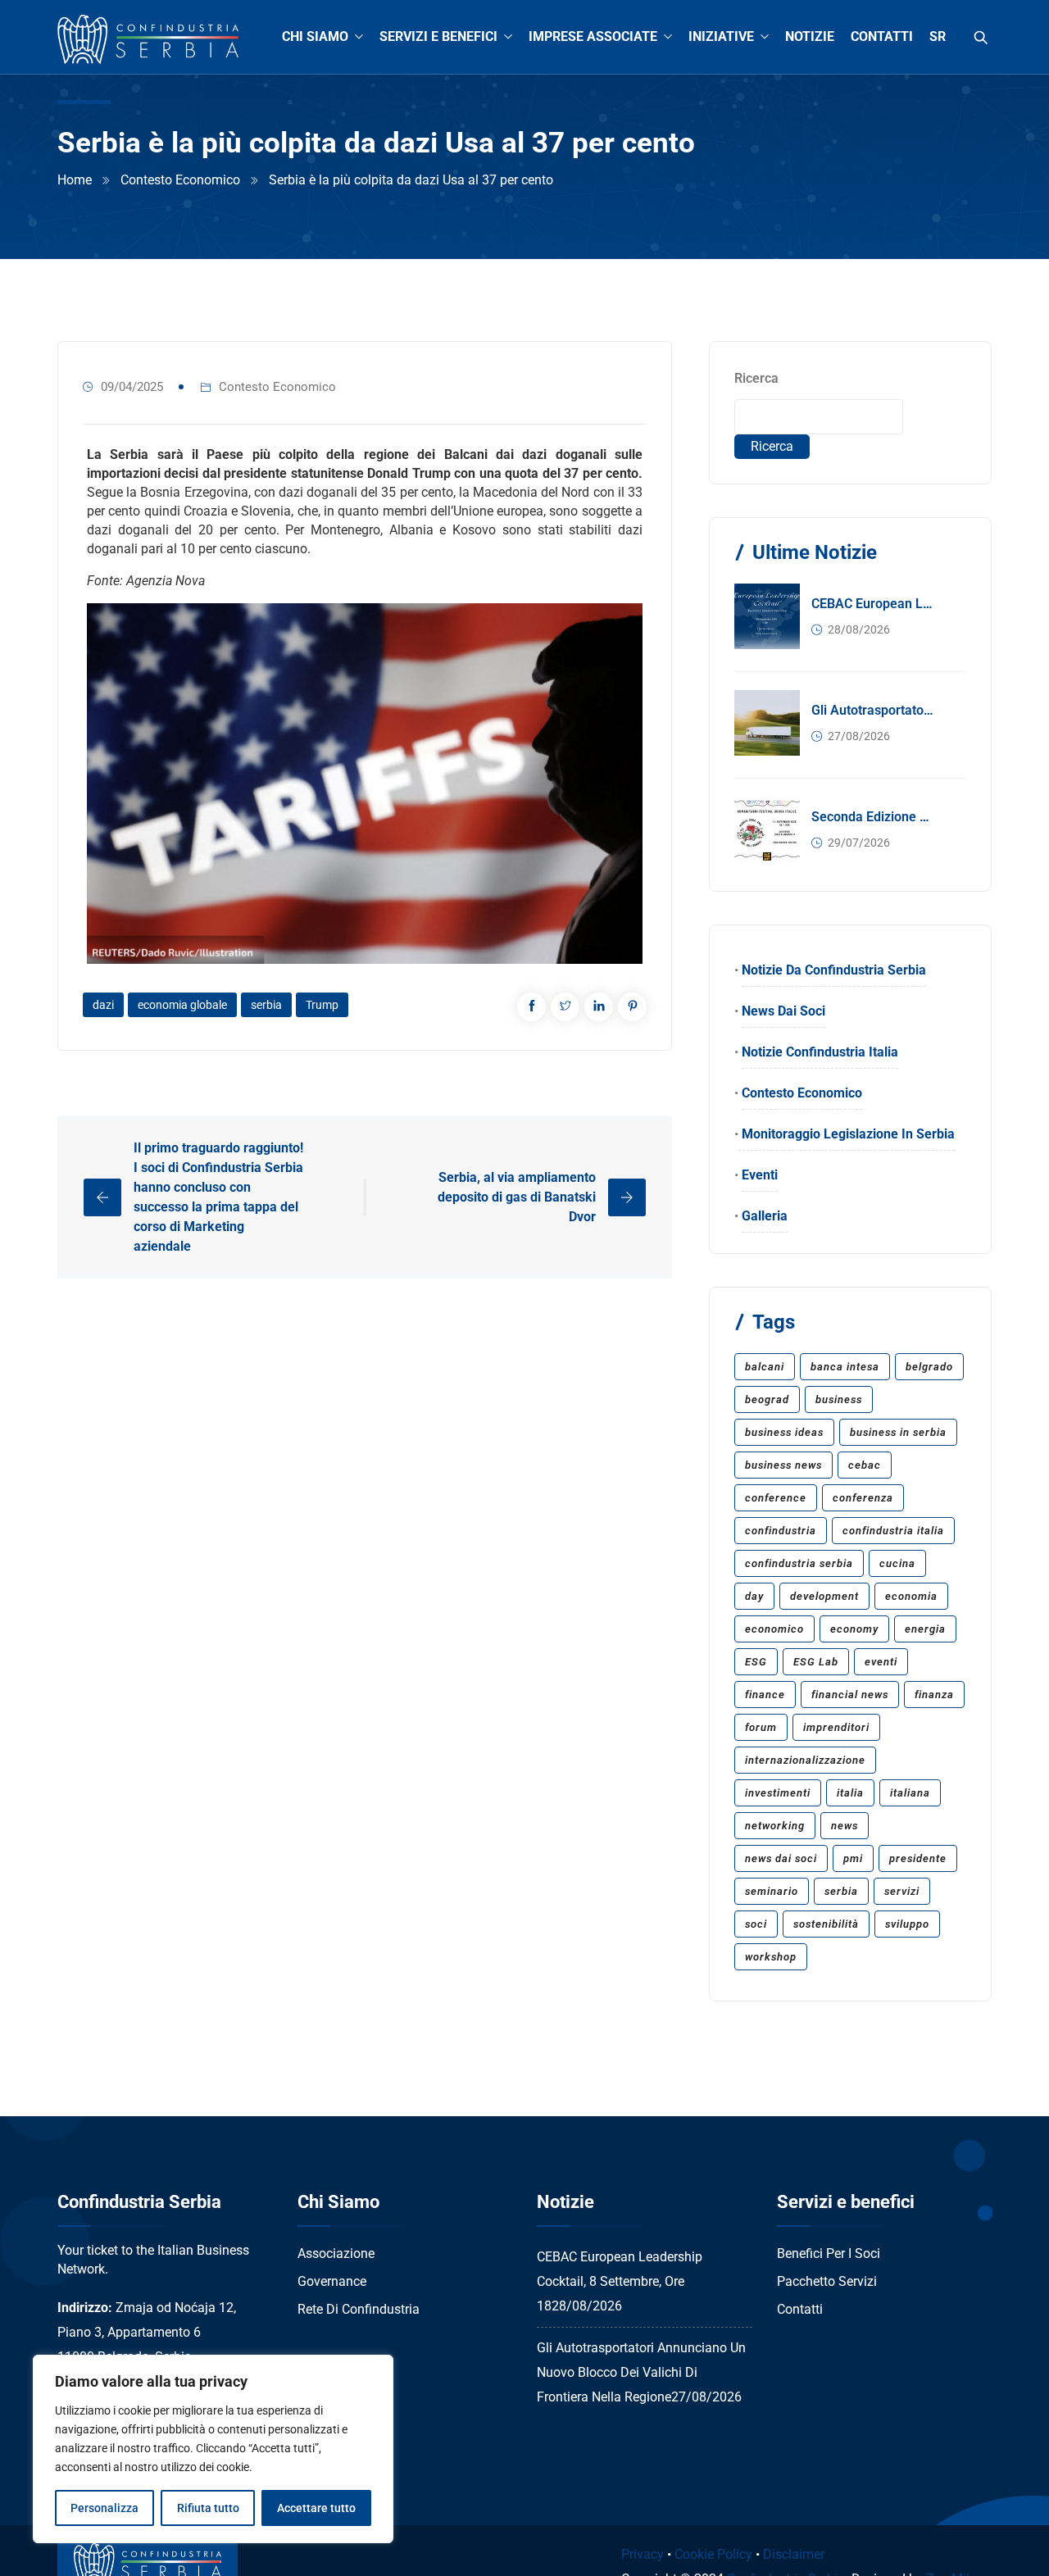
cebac (865, 1465)
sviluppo (907, 1924)
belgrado (929, 1367)
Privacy (643, 2554)
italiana (910, 1793)
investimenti (778, 1793)
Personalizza (104, 2508)
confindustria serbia (799, 1563)
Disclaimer (794, 2554)
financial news (850, 1695)
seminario (772, 1891)
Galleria (765, 1216)
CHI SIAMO (315, 36)
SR (938, 36)
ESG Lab (816, 1662)
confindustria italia (893, 1531)
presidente (918, 1858)
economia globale (182, 1005)
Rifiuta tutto (208, 2508)
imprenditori (836, 1727)
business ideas (784, 1432)
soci (756, 1924)
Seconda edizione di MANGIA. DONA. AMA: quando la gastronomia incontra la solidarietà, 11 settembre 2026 (874, 817)
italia (850, 1793)
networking (775, 1826)
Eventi (760, 1175)
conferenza (863, 1498)
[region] (213, 2449)
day (754, 1596)
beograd (767, 1399)
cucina (897, 1563)
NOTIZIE (810, 36)
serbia (266, 1005)
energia (925, 1629)
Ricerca (756, 378)
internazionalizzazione (805, 1760)
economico (774, 1629)
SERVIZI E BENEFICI (438, 36)
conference (776, 1498)
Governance (332, 2281)
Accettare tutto (316, 2508)
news (845, 1826)
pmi (853, 1858)
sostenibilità (826, 1924)
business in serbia (898, 1432)
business (839, 1399)
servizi (902, 1891)
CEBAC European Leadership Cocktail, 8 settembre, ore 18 (874, 604)
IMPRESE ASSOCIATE (593, 36)
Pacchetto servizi (827, 2281)
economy (854, 1629)
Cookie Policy (713, 2554)
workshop (771, 1957)
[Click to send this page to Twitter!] (565, 1007)
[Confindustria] (148, 40)
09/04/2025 (132, 387)
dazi (103, 1005)
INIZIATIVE (721, 36)
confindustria (781, 1531)
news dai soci (781, 1858)
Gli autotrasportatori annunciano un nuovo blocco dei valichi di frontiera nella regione (874, 710)
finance (765, 1695)
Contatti (800, 2309)
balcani (765, 1367)
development (824, 1596)
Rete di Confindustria (359, 2309)
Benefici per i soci (829, 2253)
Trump (322, 1005)
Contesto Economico (180, 180)
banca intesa (845, 1367)
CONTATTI (882, 36)
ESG (756, 1662)
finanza (934, 1695)
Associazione (336, 2253)
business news (783, 1465)
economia (911, 1596)
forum (761, 1727)
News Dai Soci (783, 1011)
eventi (881, 1662)
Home (75, 180)
